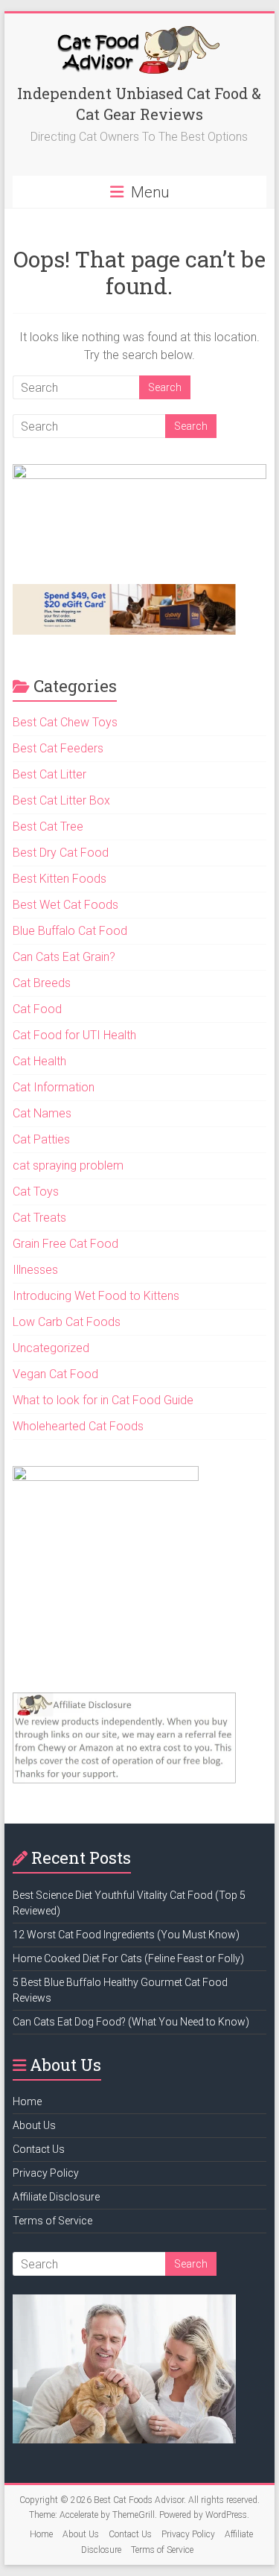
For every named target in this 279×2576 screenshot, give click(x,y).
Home (27, 2101)
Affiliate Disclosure (56, 2197)
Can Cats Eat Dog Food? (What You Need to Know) (131, 2022)
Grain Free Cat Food (65, 1244)
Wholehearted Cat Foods (78, 1426)
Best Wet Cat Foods (65, 905)
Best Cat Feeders (58, 748)
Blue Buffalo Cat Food (70, 931)
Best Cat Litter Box (61, 800)
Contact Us (39, 2149)
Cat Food (37, 1009)
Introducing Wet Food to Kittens (96, 1296)
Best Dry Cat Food (61, 853)
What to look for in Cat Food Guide (103, 1400)
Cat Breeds (42, 983)
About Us (34, 2125)
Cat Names (42, 1113)
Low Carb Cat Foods (67, 1322)
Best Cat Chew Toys (65, 722)
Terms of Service (52, 2221)
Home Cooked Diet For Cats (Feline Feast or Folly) (128, 1958)
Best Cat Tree (48, 827)
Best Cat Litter (49, 774)
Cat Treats (39, 1218)
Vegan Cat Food (55, 1374)
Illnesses (35, 1270)
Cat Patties (41, 1139)
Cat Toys (36, 1192)
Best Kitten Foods (60, 879)
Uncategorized (51, 1348)
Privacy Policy (46, 2173)
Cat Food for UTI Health (74, 1035)
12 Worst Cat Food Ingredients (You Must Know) (126, 1935)
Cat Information (54, 1087)
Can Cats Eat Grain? (64, 957)
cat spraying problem (68, 1165)
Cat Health (39, 1061)
